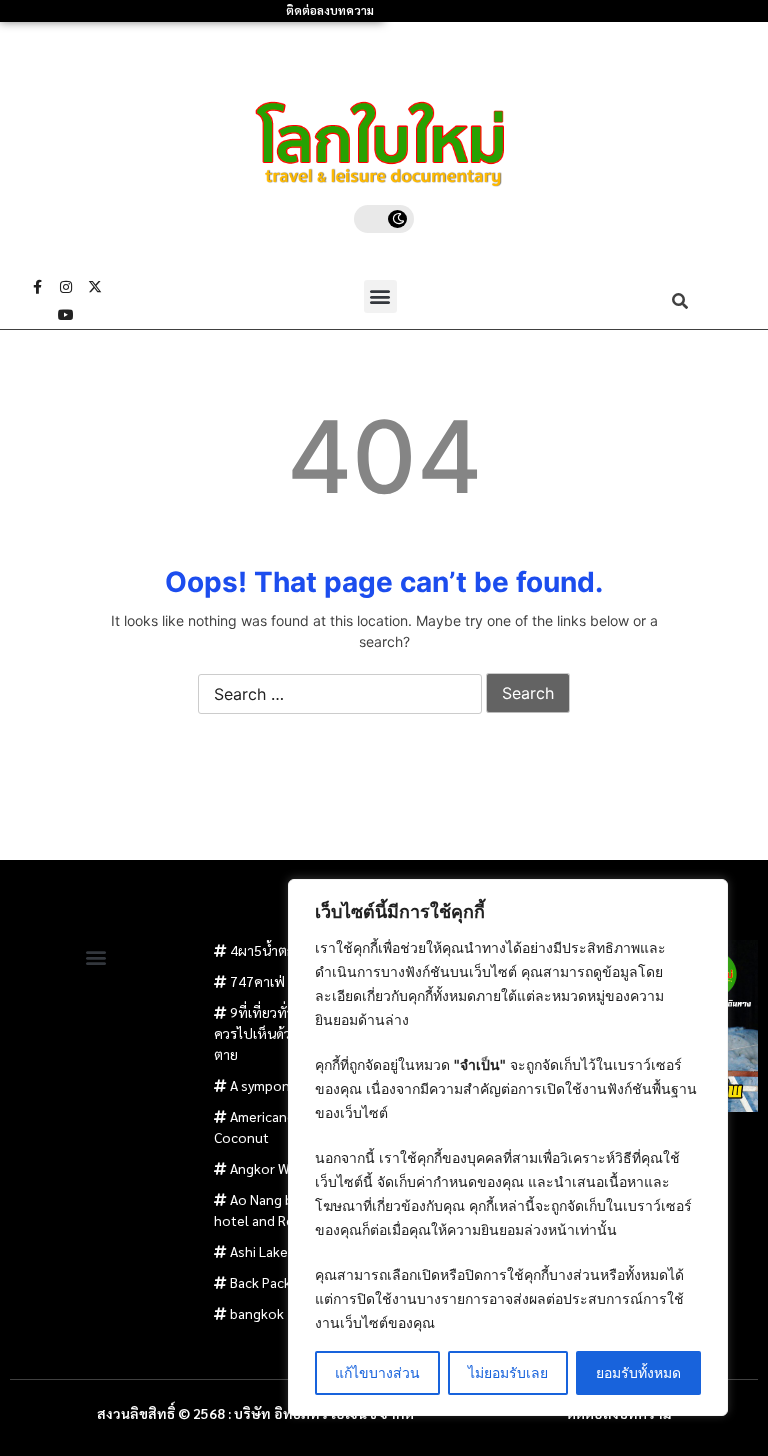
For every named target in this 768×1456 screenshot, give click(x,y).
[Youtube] (66, 315)
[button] (380, 296)
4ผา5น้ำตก (262, 950)
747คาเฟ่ (257, 981)
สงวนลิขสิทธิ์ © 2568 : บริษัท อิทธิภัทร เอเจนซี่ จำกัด (255, 1413)
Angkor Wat (266, 1168)
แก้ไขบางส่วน (377, 1372)
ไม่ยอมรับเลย (508, 1372)
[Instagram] (66, 287)
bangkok (257, 1313)
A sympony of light (287, 1085)
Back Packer (267, 1282)
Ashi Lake (259, 1251)
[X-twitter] (95, 287)
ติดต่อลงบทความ (330, 10)
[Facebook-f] (37, 287)
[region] (508, 1147)
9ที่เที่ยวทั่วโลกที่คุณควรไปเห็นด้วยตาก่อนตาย (279, 1033)
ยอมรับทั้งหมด (638, 1372)
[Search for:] (340, 695)
